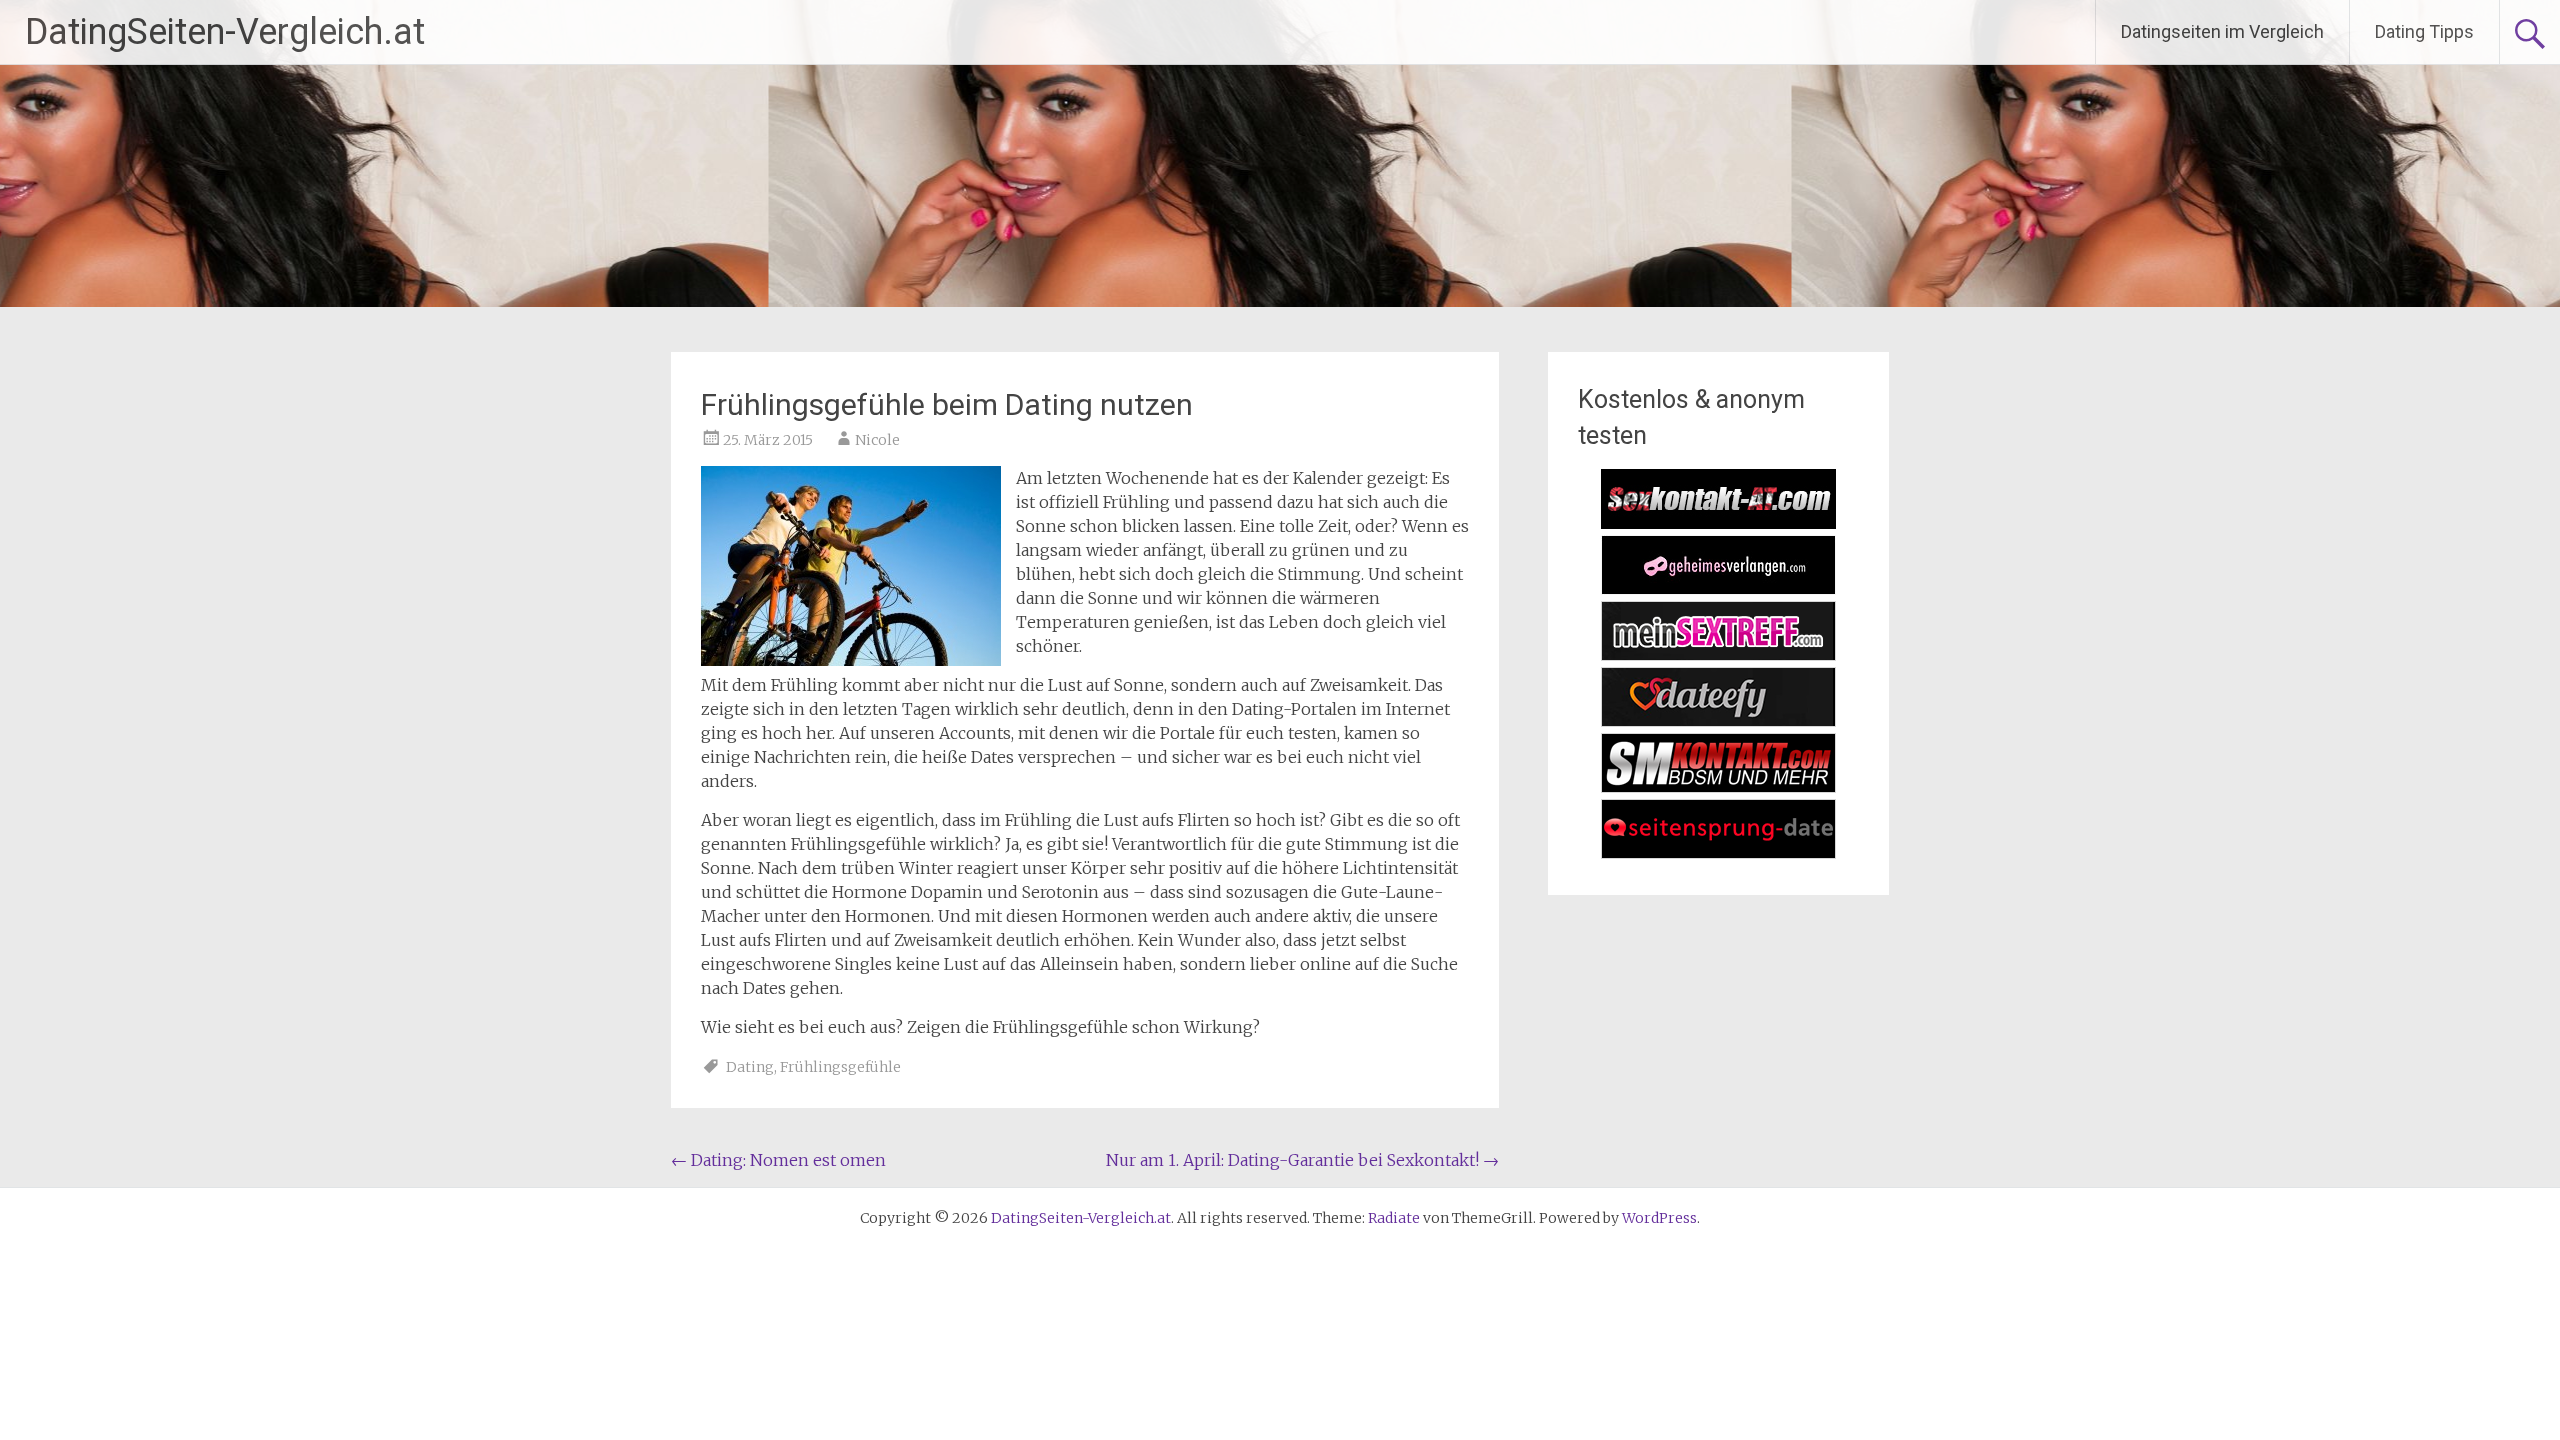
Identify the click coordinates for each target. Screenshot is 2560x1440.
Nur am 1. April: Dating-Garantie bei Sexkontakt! (1302, 1160)
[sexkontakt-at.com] (1718, 523)
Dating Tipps (2424, 31)
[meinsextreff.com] (1718, 655)
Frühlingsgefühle (840, 1067)
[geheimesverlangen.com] (1718, 589)
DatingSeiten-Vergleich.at (225, 32)
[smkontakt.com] (1718, 787)
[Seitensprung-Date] (1718, 853)
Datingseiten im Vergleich (2222, 31)
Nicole (877, 440)
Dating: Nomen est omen (778, 1160)
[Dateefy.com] (1718, 721)
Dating (750, 1067)
